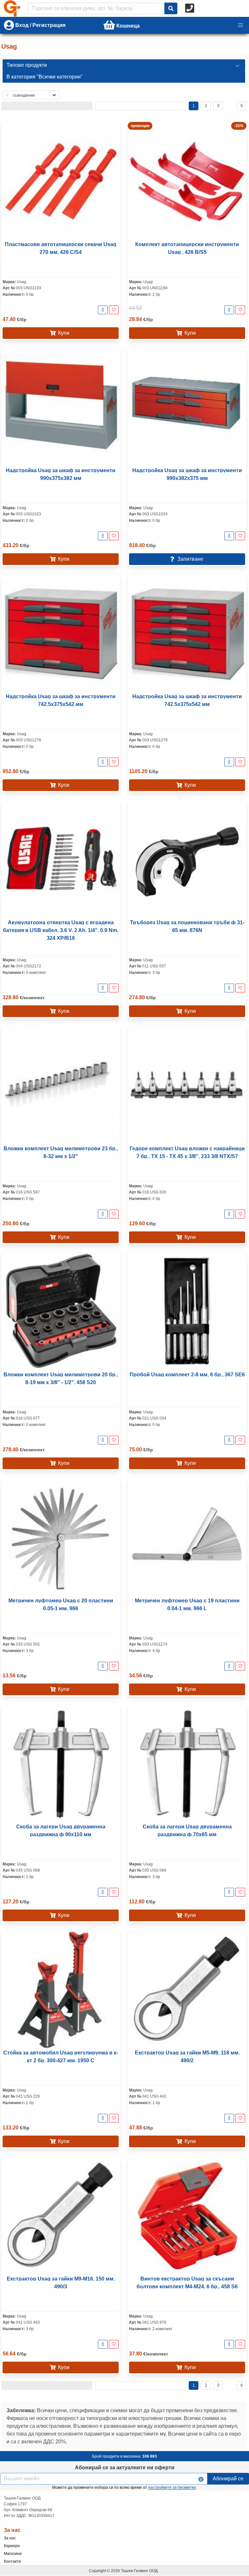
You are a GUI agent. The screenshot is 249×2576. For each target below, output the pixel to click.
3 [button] (218, 106)
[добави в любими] (114, 310)
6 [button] (242, 106)
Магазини (13, 2554)
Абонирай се (228, 2479)
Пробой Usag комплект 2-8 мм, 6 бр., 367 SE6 (187, 1375)
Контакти (12, 2561)
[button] (241, 25)
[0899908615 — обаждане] (190, 8)
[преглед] (103, 310)
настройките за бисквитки (172, 2487)
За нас (10, 2538)
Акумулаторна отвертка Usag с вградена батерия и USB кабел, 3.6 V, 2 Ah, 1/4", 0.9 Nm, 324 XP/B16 (61, 930)
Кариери (12, 2546)
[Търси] (171, 8)
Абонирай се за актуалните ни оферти (125, 2468)
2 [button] (206, 106)
